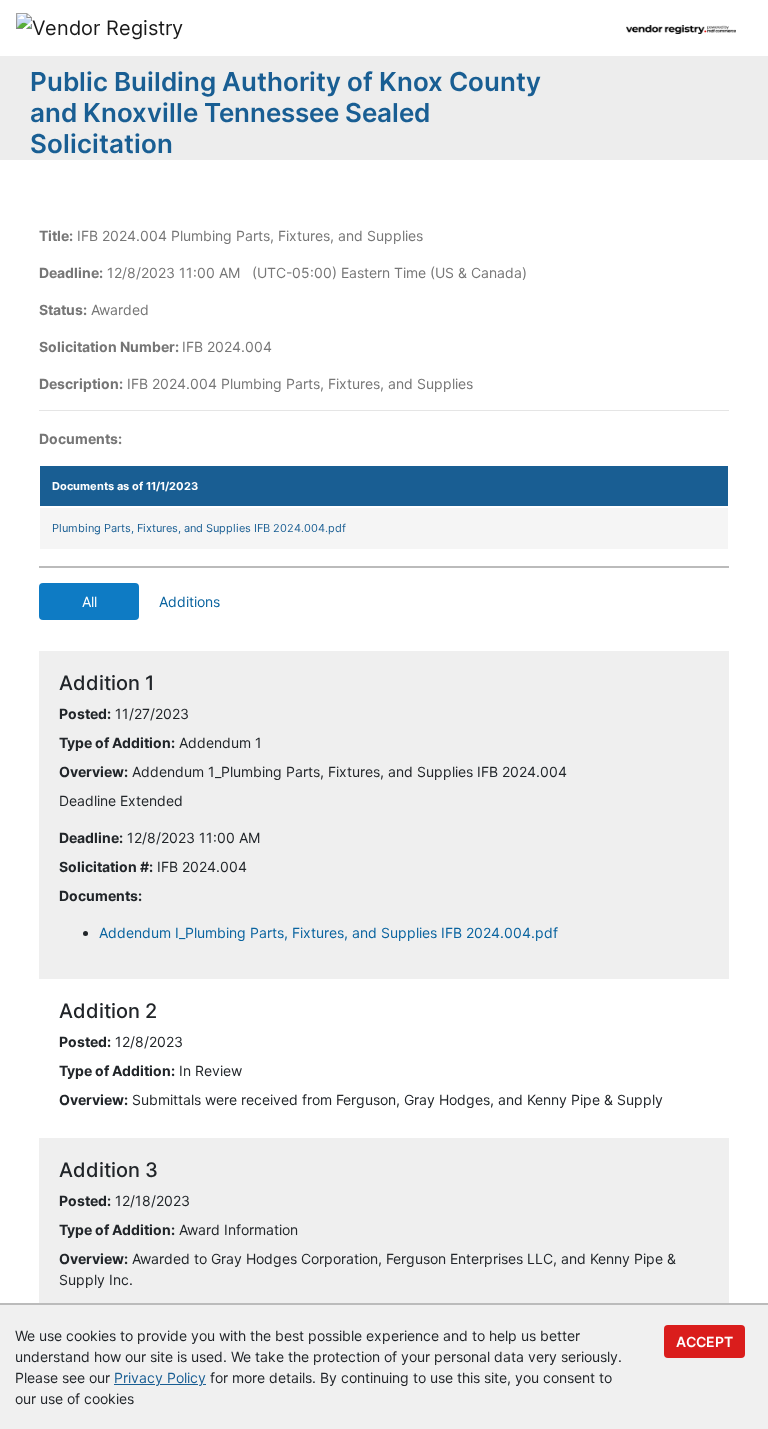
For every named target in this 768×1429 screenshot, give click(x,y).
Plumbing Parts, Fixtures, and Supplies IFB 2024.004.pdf (199, 528)
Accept (704, 1341)
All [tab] (89, 601)
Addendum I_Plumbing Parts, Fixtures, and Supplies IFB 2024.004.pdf (328, 932)
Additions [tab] (189, 601)
